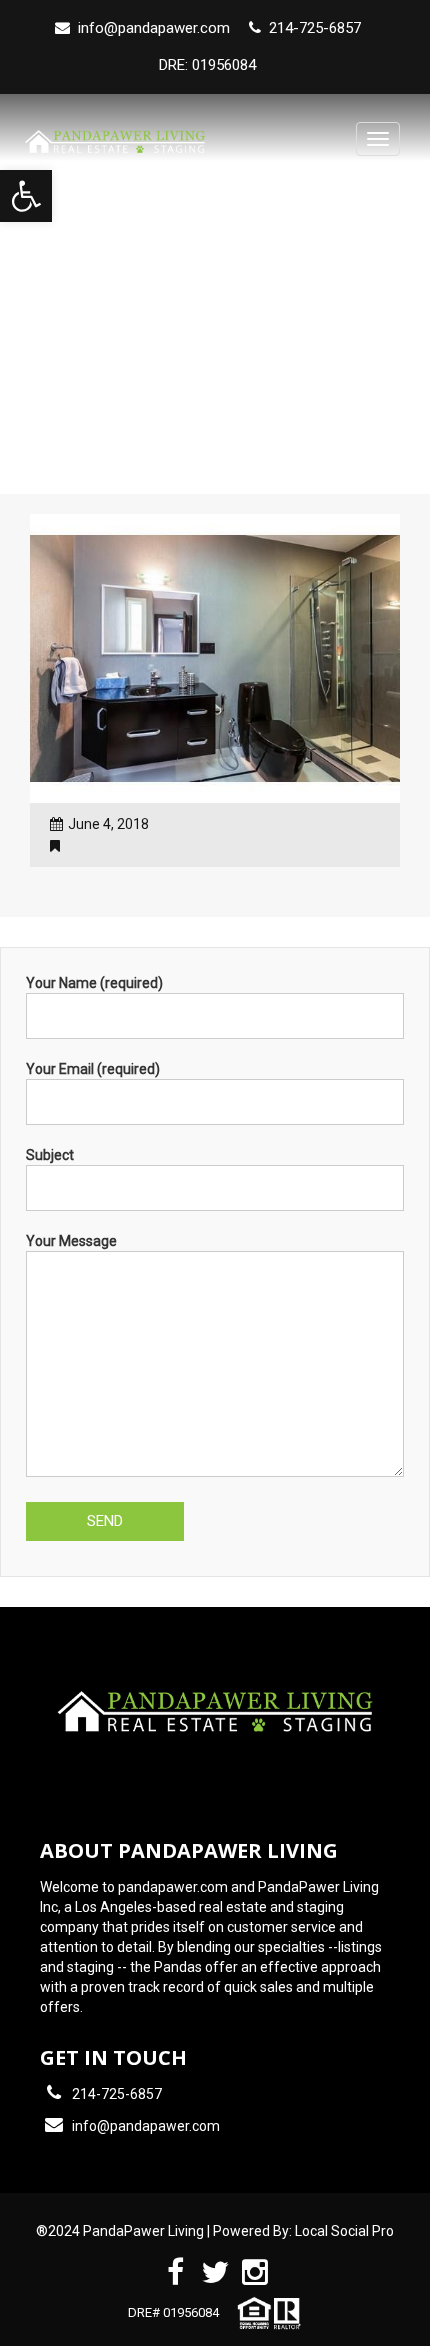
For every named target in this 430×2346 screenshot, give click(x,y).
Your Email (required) (93, 1069)
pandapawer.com (173, 1887)
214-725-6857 (117, 2094)
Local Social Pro (344, 2231)
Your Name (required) (94, 983)
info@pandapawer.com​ (154, 28)
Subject (50, 1155)
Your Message (71, 1241)
